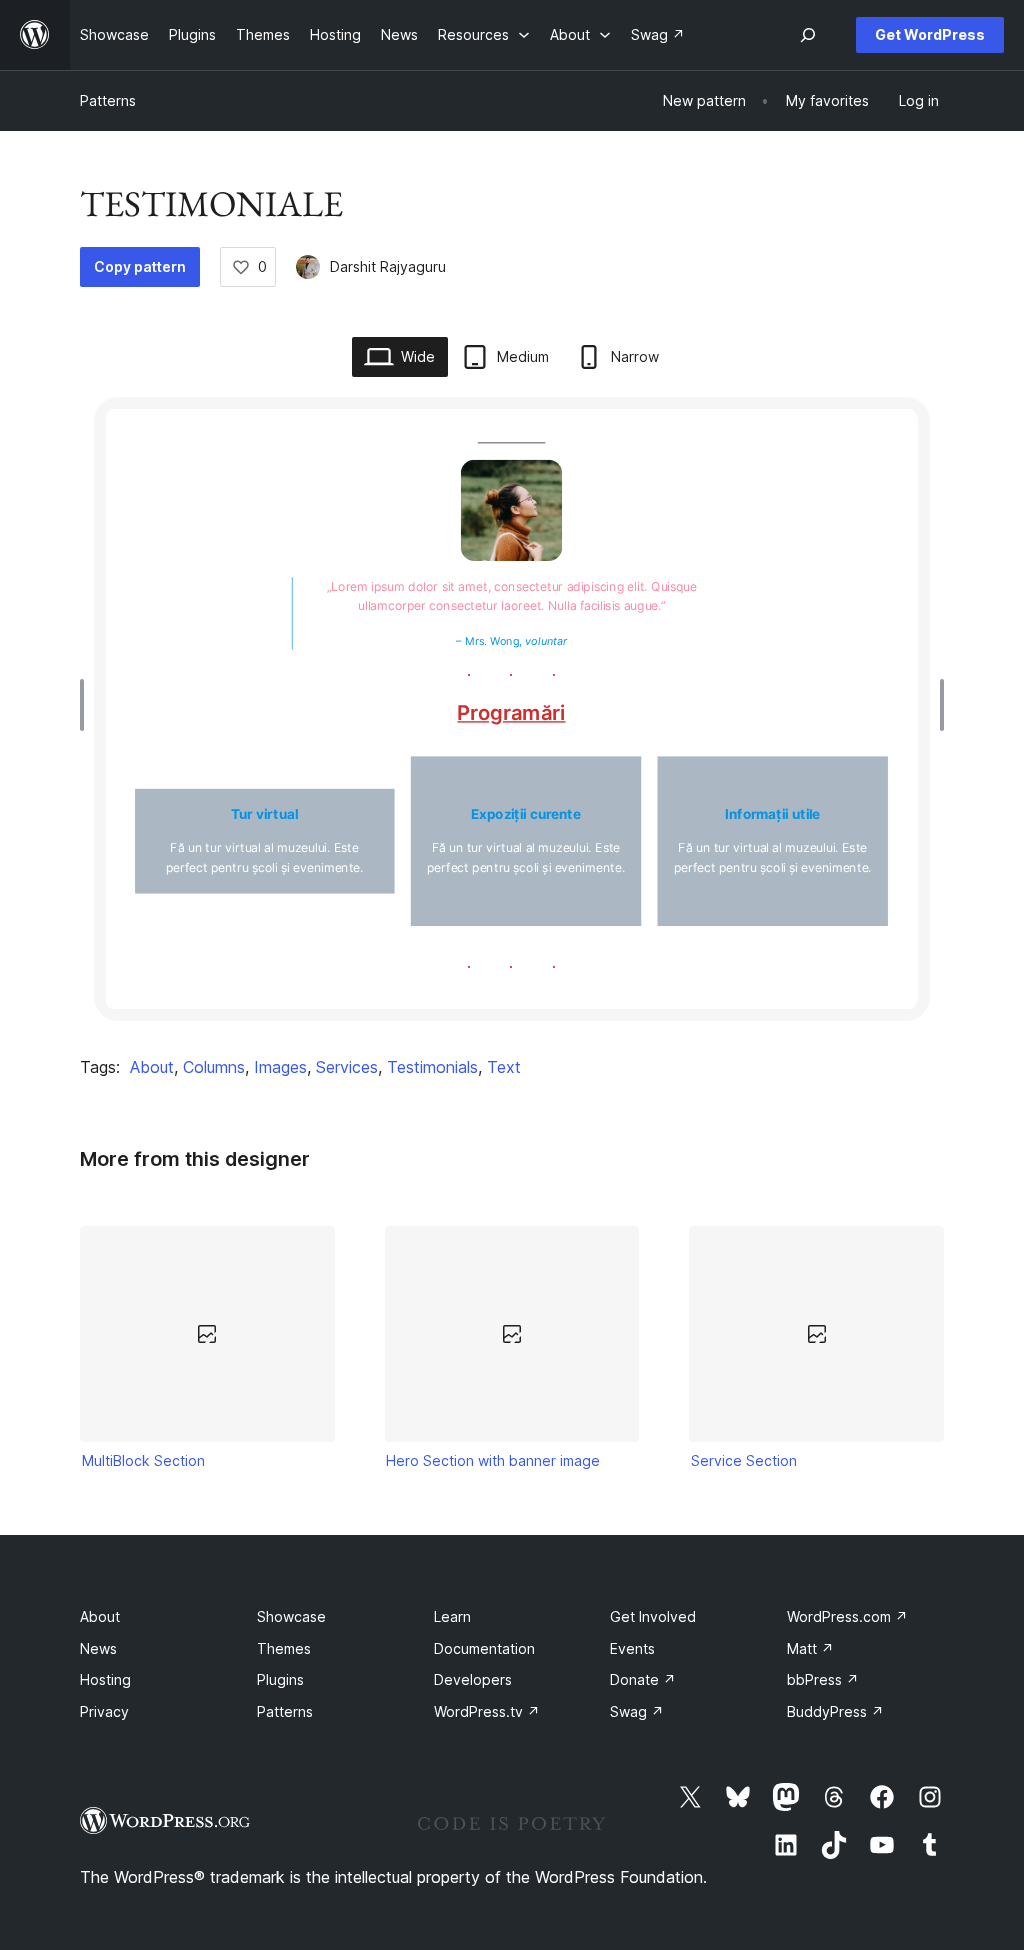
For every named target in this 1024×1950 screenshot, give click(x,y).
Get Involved (653, 1616)
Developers (473, 1679)
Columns (214, 1067)
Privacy (104, 1711)
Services (347, 1067)
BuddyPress (835, 1711)
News (98, 1648)
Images (280, 1067)
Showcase (291, 1616)
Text (504, 1067)
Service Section (744, 1460)
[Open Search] (808, 35)
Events (632, 1648)
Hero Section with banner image (493, 1460)
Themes (284, 1648)
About (152, 1067)
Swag (637, 1711)
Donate (643, 1679)
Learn (452, 1616)
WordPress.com (847, 1616)
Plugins (280, 1679)
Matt (810, 1648)
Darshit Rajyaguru (388, 266)
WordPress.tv (487, 1711)
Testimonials (432, 1067)
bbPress (823, 1679)
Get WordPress (930, 34)
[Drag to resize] (87, 705)
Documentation (484, 1648)
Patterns (108, 100)
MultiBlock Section (143, 1460)
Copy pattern (140, 266)
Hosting (105, 1679)
